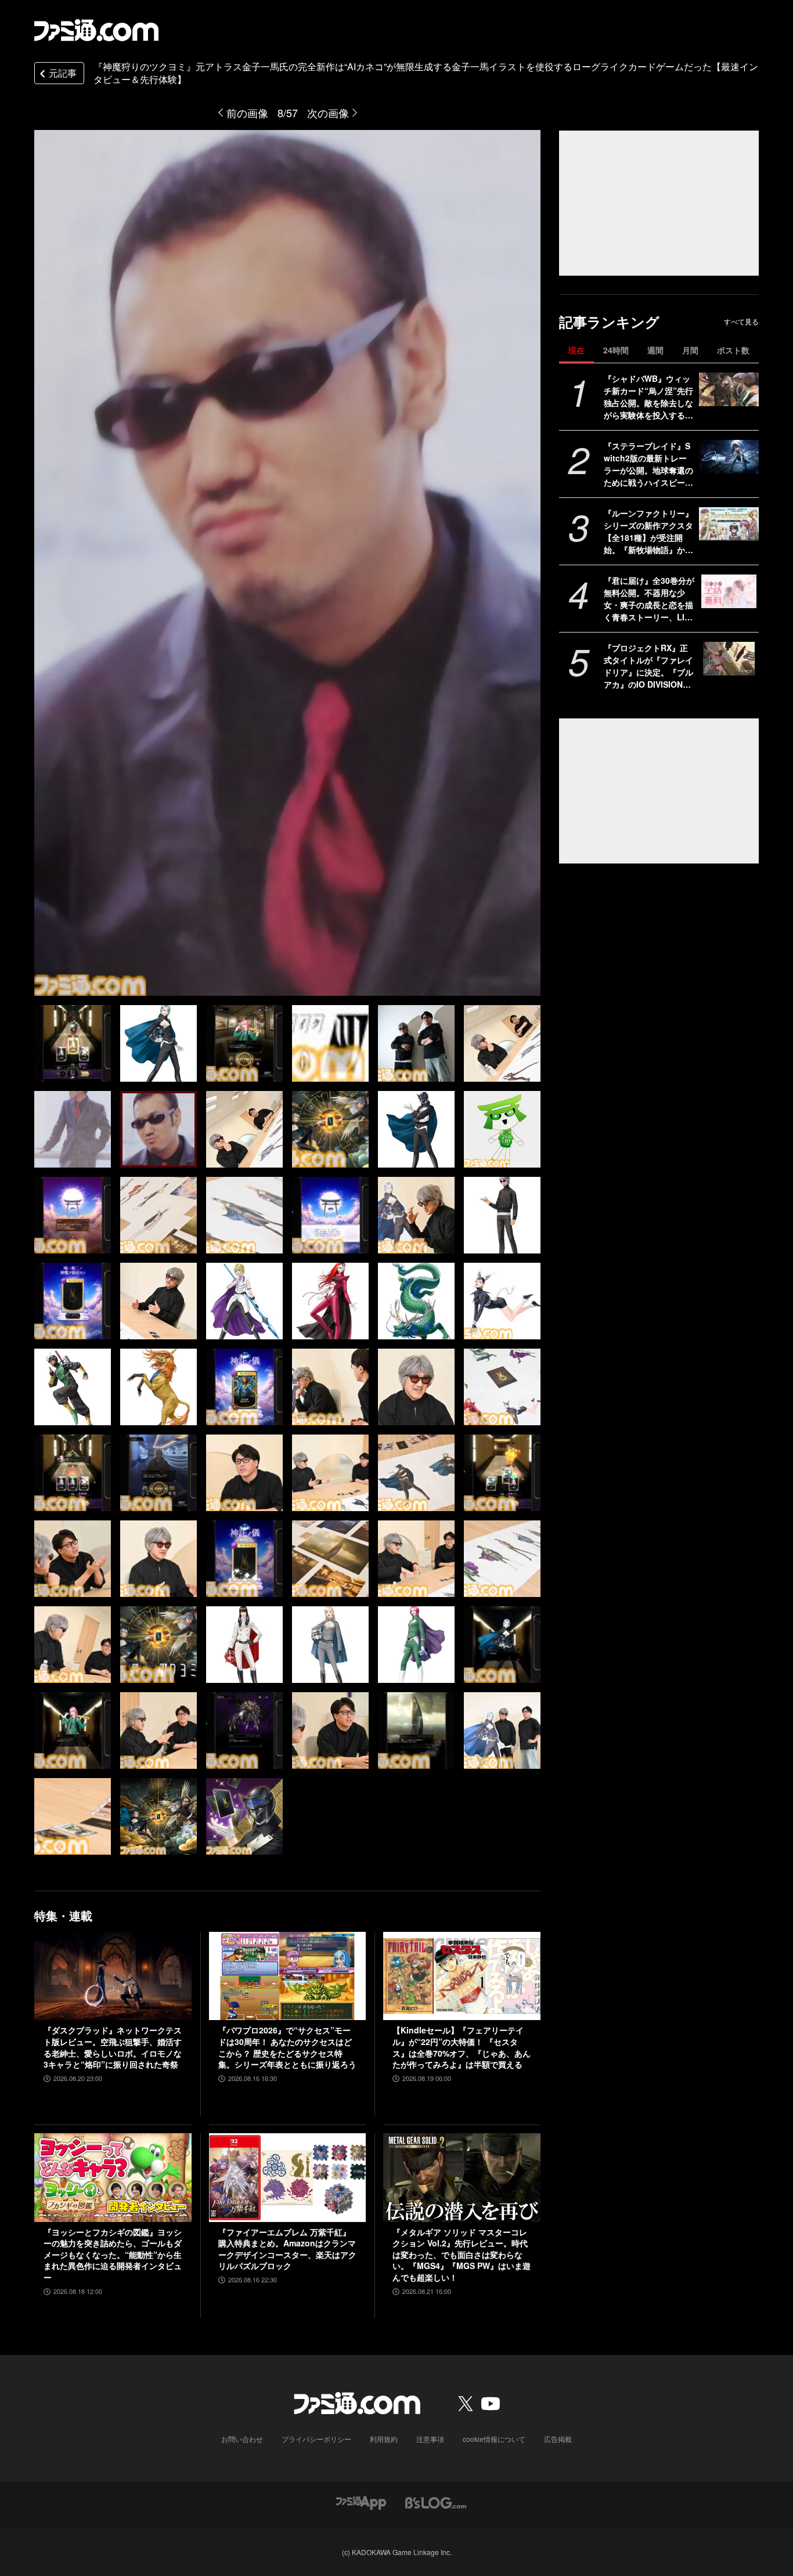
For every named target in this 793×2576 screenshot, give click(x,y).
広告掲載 (558, 2439)
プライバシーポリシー (316, 2439)
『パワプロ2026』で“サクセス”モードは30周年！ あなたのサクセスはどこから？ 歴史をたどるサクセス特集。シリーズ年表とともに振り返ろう (287, 2047)
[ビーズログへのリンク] (436, 2502)
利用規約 (384, 2439)
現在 (576, 350)
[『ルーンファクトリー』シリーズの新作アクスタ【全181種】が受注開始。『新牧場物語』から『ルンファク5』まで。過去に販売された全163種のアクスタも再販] (729, 524)
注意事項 (430, 2439)
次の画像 (328, 113)
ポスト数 (733, 350)
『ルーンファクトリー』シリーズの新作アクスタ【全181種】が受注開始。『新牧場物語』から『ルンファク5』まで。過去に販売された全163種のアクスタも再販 (648, 532)
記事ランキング (609, 322)
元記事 (63, 73)
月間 (690, 350)
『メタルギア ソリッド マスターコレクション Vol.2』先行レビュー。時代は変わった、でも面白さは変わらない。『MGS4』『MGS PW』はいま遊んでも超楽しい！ (462, 2255)
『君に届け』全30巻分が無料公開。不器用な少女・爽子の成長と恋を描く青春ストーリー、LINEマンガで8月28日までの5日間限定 (649, 599)
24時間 (616, 350)
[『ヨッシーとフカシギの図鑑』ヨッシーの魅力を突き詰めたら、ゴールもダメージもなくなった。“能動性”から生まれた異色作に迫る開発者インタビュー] (113, 2177)
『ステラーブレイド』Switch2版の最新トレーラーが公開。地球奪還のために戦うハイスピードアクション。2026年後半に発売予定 (648, 464)
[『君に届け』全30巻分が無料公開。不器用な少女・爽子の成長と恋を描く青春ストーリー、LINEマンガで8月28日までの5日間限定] (729, 591)
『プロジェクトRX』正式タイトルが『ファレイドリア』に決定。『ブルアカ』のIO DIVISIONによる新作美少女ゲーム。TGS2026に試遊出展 (648, 666)
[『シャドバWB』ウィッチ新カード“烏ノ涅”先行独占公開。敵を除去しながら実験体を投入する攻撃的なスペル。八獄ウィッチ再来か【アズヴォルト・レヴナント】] (729, 389)
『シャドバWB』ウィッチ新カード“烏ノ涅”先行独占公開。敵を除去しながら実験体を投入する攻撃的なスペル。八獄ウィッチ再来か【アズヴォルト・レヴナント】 (648, 397)
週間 (655, 350)
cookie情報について (494, 2439)
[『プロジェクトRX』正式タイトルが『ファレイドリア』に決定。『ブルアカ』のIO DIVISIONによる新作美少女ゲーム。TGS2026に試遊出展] (729, 659)
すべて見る (741, 321)
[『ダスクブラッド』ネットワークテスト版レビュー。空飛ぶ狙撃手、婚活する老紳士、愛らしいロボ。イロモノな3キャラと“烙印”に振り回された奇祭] (113, 1976)
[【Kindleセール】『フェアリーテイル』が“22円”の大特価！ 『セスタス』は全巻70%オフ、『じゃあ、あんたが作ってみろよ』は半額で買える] (462, 1976)
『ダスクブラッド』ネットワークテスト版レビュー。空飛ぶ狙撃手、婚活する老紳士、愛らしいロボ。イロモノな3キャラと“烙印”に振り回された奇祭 (113, 2047)
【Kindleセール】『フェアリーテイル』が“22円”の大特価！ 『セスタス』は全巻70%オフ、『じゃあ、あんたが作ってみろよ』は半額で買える (462, 2047)
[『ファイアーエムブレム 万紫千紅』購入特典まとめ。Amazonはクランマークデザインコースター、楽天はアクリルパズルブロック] (288, 2177)
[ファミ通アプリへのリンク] (361, 2502)
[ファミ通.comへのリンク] (96, 30)
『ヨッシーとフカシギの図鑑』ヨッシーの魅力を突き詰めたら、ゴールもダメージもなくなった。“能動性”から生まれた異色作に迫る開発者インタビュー (113, 2255)
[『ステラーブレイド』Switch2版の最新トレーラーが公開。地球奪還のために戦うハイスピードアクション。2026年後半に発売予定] (729, 457)
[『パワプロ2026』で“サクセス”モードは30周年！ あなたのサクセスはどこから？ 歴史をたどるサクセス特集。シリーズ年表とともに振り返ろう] (288, 1976)
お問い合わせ (242, 2439)
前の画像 (247, 113)
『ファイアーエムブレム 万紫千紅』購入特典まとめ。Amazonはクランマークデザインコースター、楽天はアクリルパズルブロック (287, 2249)
